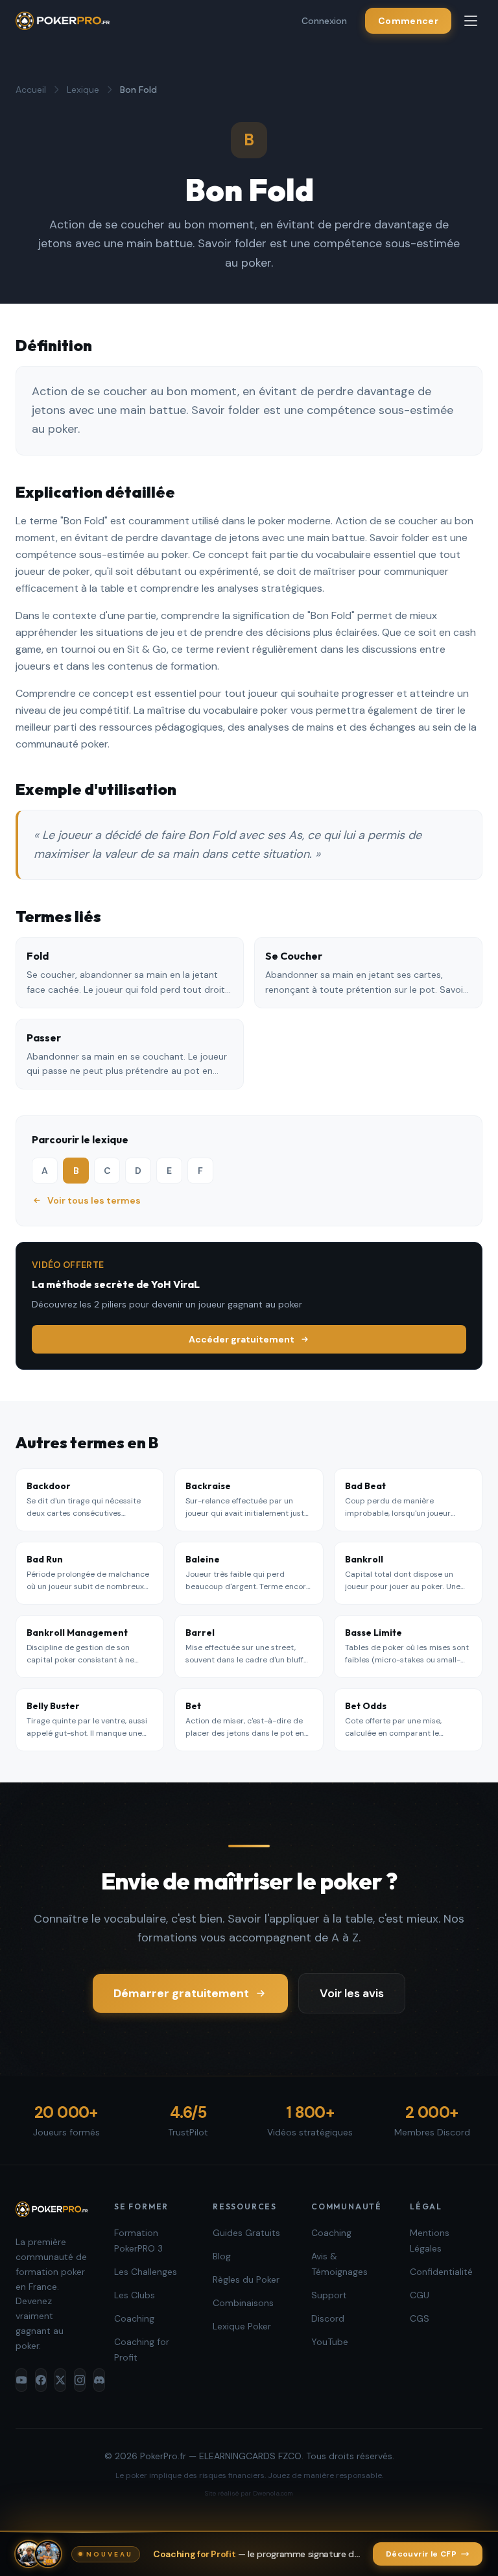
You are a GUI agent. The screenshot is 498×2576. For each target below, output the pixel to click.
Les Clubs (135, 2295)
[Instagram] (80, 2380)
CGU (420, 2295)
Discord (328, 2318)
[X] (60, 2380)
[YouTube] (21, 2380)
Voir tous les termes (94, 1200)
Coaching (134, 2318)
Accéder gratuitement (242, 1339)
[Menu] (471, 21)
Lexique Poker (242, 2326)
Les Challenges (146, 2272)
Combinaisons (243, 2303)
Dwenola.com (273, 2493)
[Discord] (99, 2380)
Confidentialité (441, 2272)
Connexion (324, 21)
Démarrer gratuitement (181, 1993)
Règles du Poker (246, 2279)
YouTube (330, 2342)
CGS (420, 2318)
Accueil (31, 90)
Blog (222, 2256)
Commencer (408, 21)
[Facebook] (41, 2380)
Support (329, 2295)
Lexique (83, 90)
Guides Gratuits (246, 2233)
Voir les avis (352, 1993)
